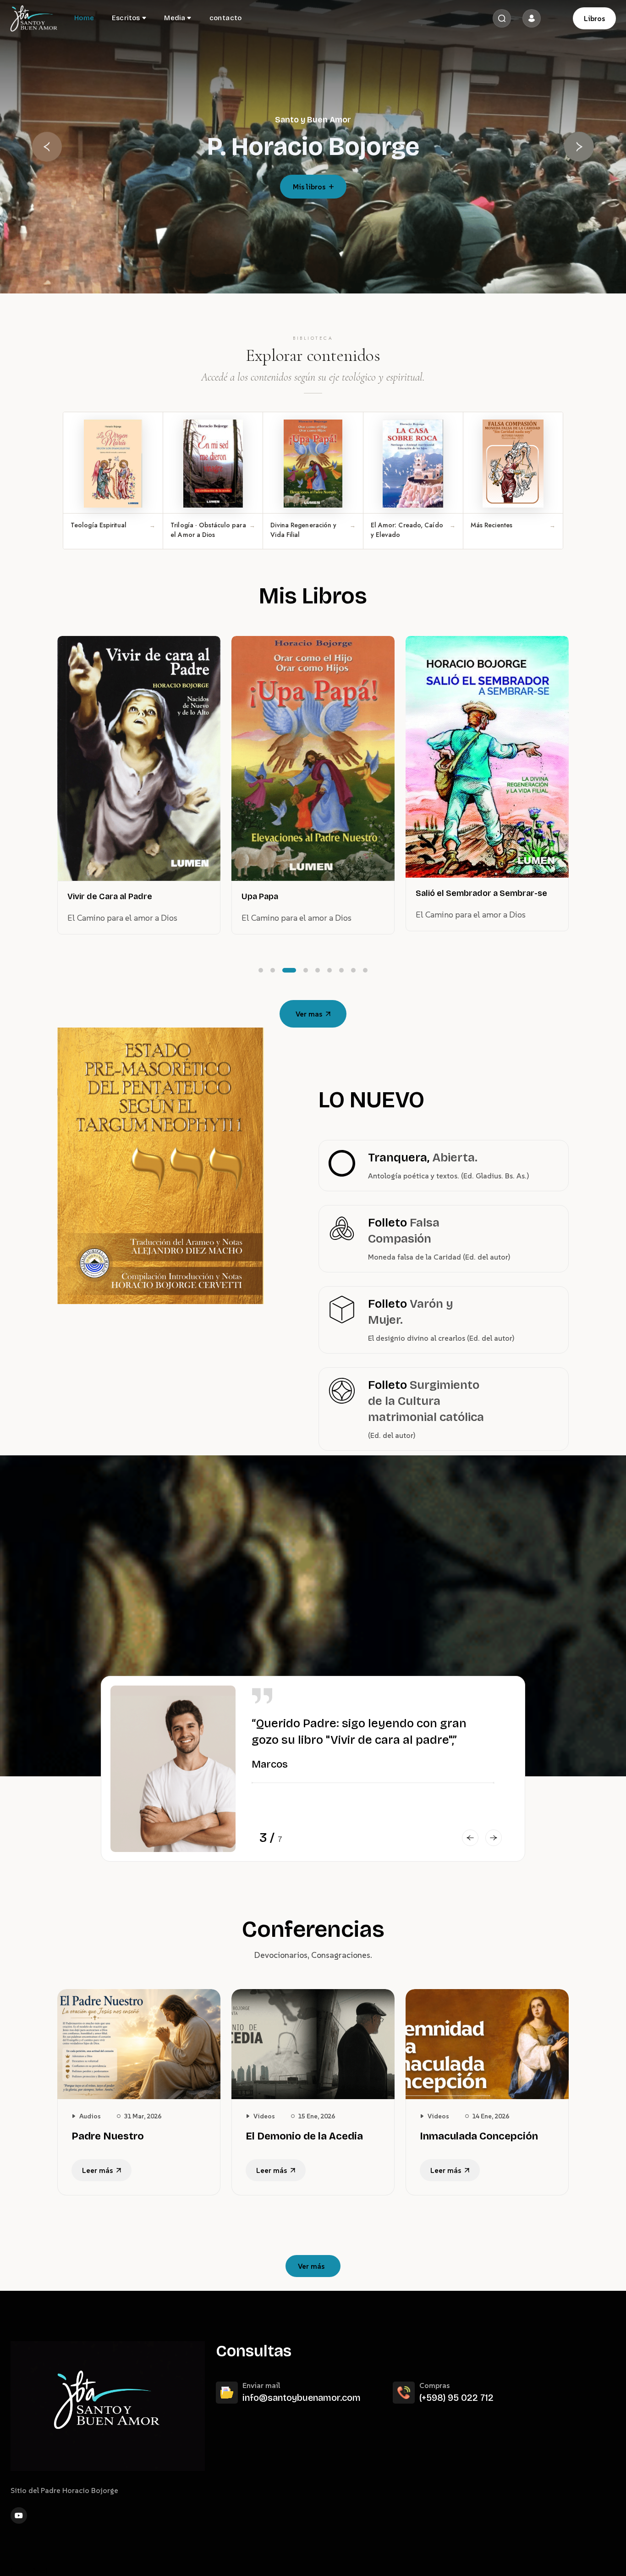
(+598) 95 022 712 (456, 2398)
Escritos (126, 18)
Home (84, 18)
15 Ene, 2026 (316, 2116)
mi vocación (309, 187)
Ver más (311, 2266)
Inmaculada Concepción (479, 2136)
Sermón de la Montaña (461, 880)
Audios (90, 2116)
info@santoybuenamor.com (302, 2398)
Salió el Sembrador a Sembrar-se (307, 893)
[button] (47, 147)
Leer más (97, 2170)
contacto (226, 18)
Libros (594, 18)
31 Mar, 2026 (143, 2116)
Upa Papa (86, 896)
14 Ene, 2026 (491, 2116)
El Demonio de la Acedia (304, 2136)
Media (175, 18)
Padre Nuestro (108, 2136)
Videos (264, 2116)
